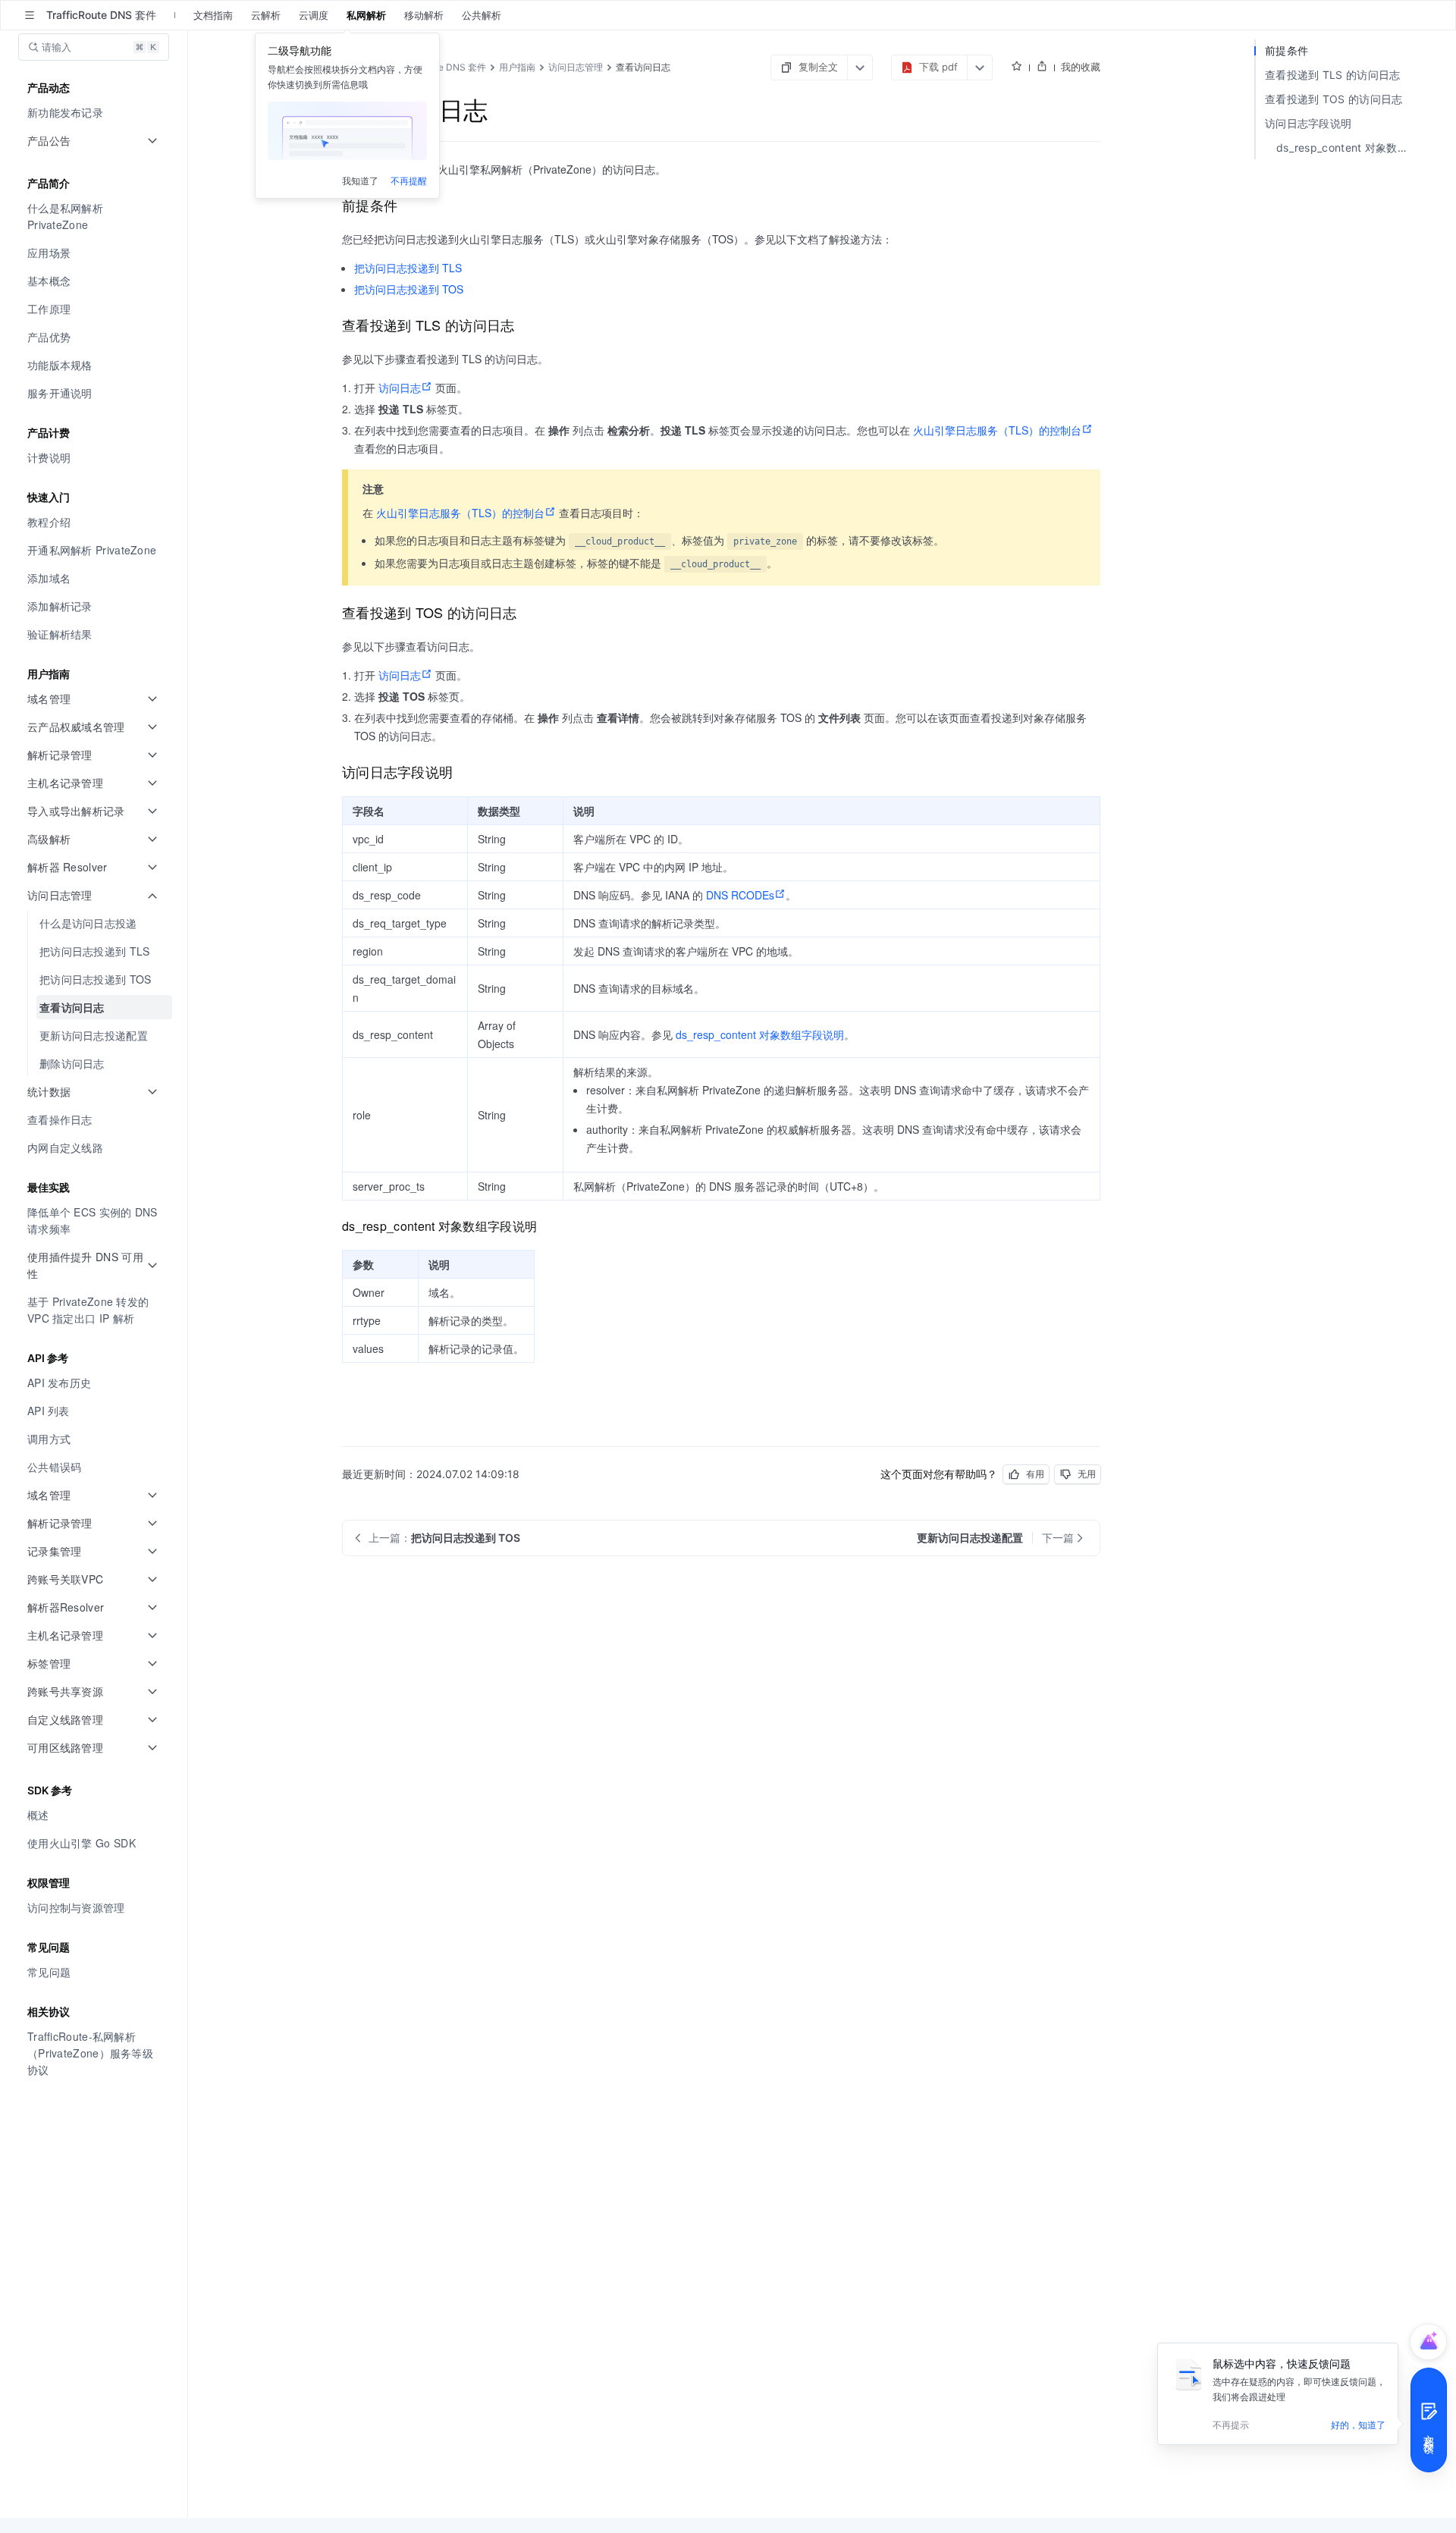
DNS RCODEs (740, 895)
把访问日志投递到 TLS (408, 268)
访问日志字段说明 (1308, 123)
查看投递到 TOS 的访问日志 (1334, 99)
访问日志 (400, 388)
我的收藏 (1081, 67)
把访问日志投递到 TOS (409, 289)
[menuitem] (95, 113)
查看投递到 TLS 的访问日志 (1333, 75)
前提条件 (1287, 50)
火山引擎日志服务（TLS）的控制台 (997, 430)
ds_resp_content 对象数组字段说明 (760, 1034)
